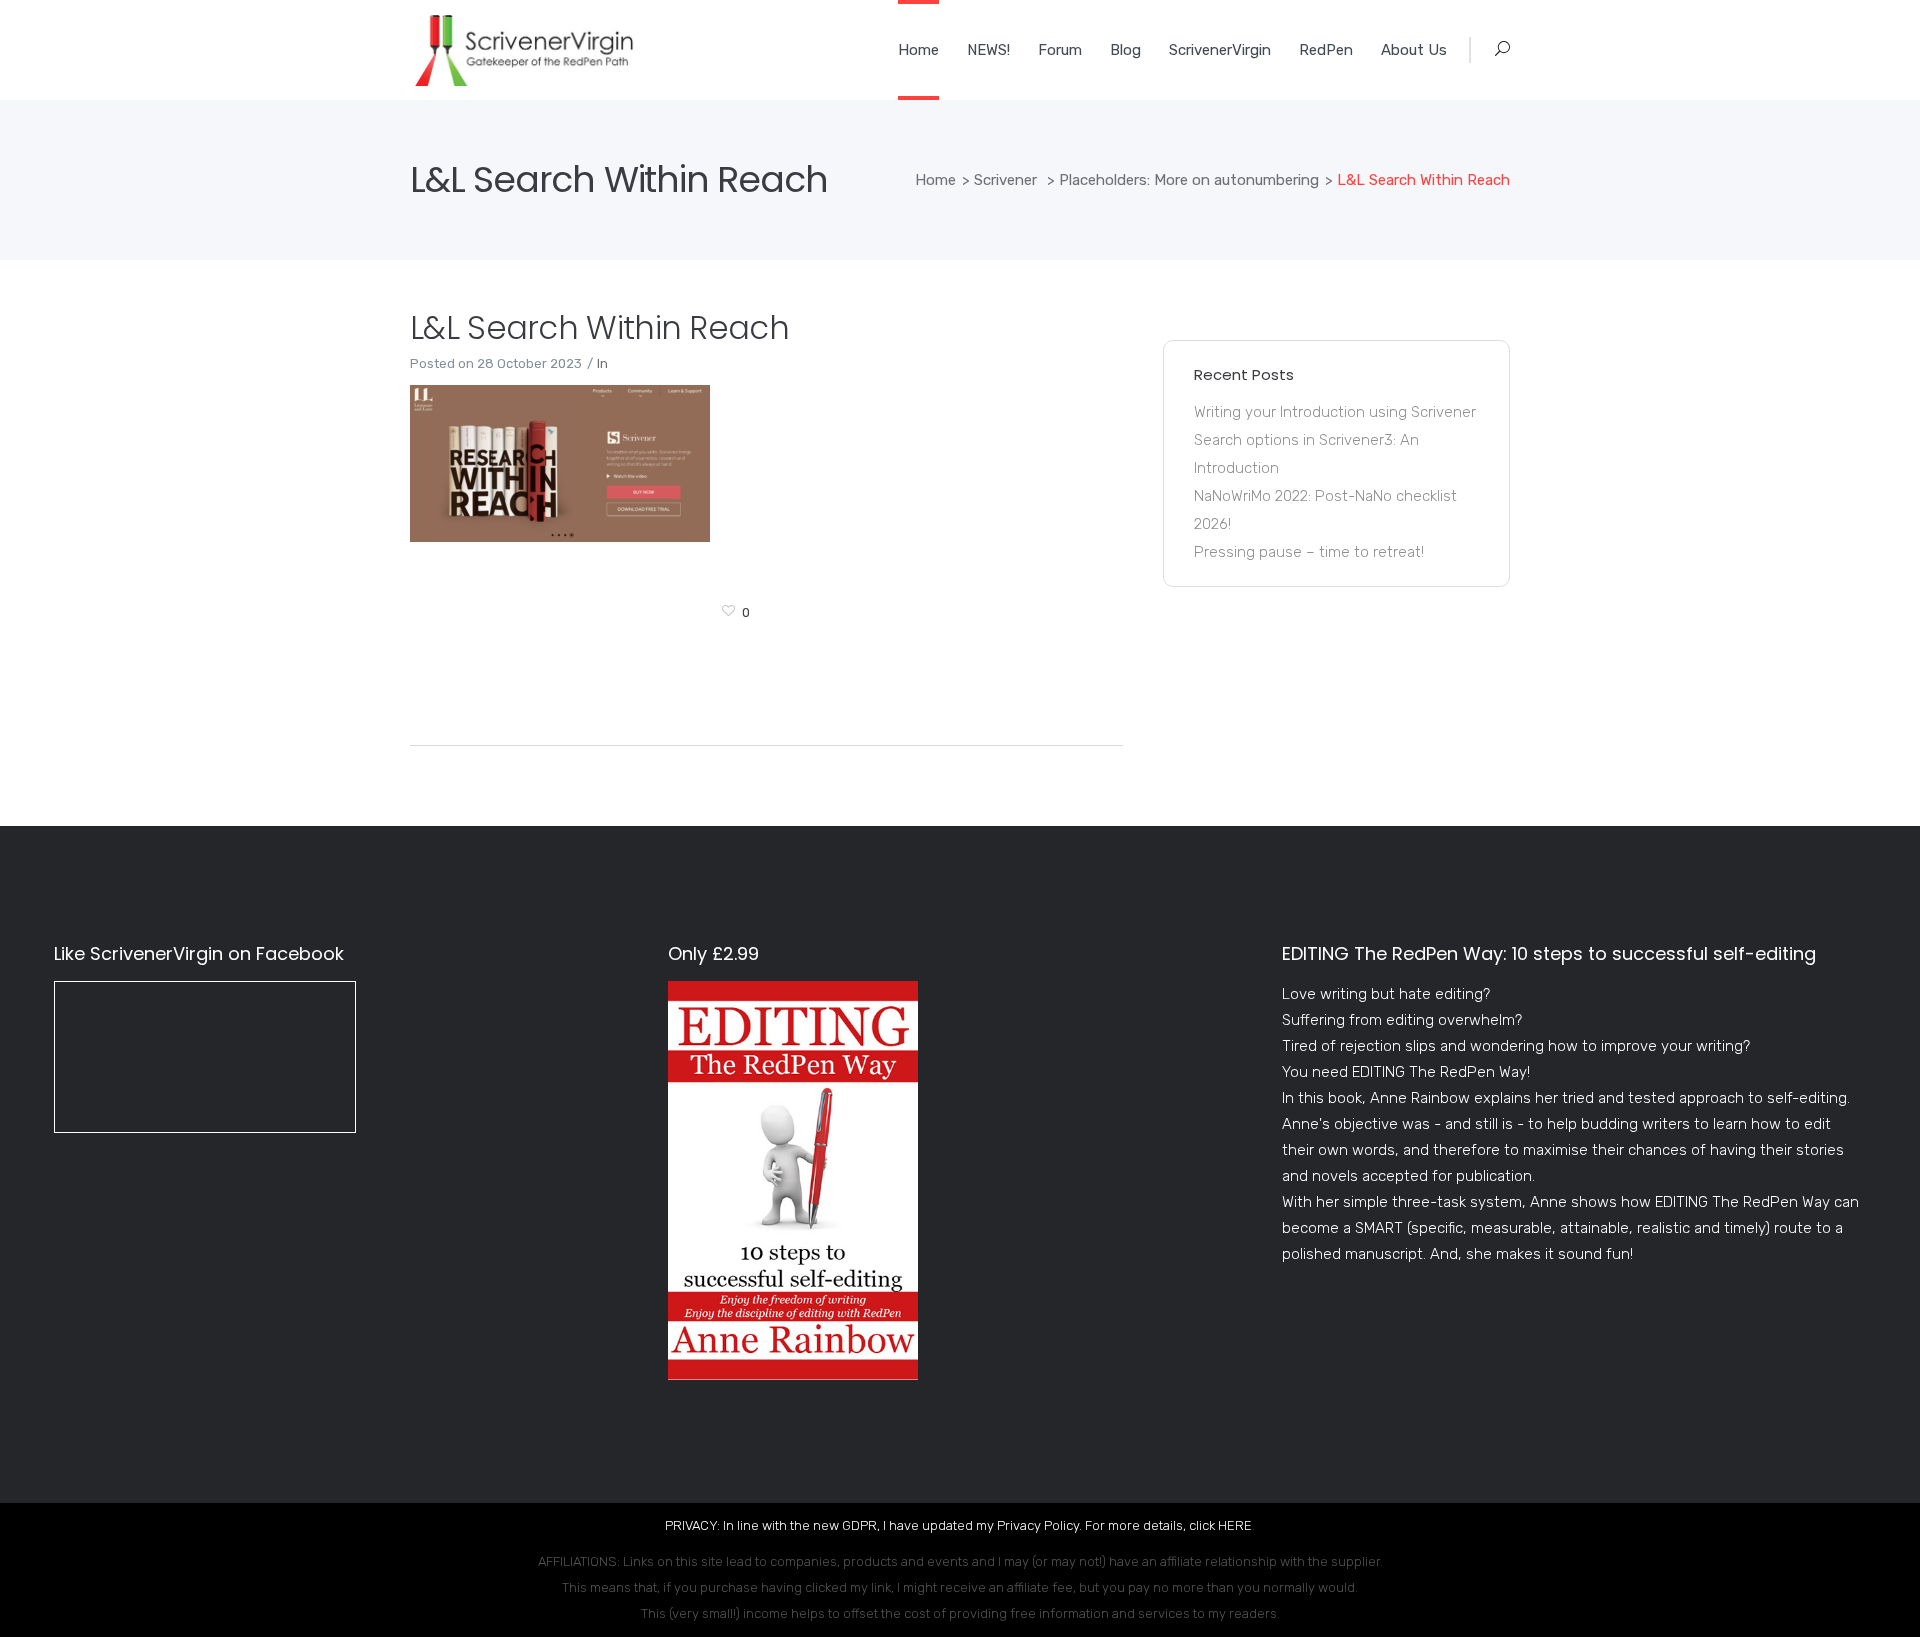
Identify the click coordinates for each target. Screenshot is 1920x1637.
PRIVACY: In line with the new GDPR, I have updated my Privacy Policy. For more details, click (941, 1525)
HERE (1235, 1525)
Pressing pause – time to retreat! (1309, 552)
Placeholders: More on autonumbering (1189, 180)
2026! (1212, 524)
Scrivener (1005, 180)
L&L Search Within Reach (599, 327)
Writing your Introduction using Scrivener (1335, 412)
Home (935, 180)
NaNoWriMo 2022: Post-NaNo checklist (1325, 496)
